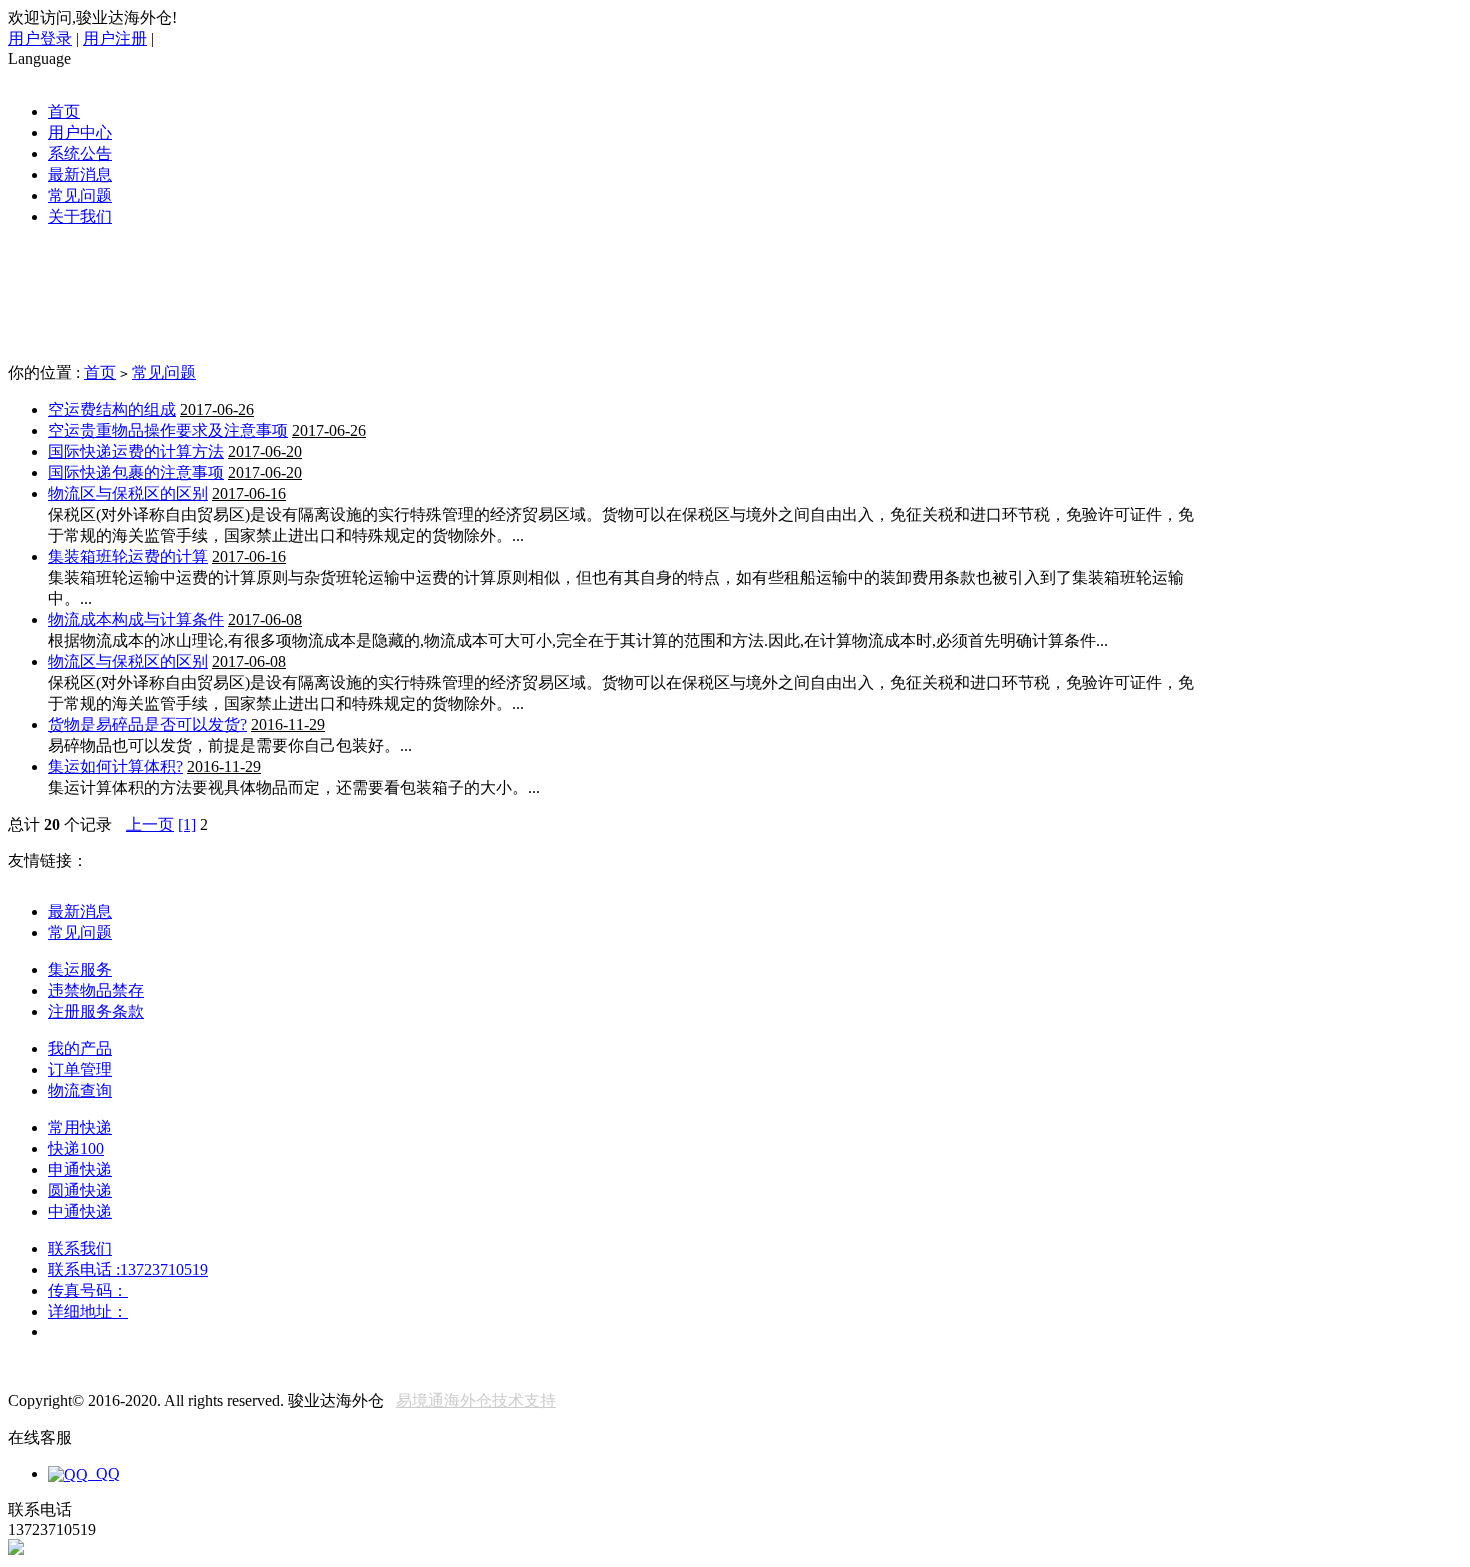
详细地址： (88, 1311)
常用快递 (80, 1127)
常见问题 (80, 195)
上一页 (150, 824)
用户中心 (80, 132)
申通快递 (80, 1169)
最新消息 (80, 174)
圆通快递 (80, 1190)
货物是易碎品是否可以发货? (147, 724)
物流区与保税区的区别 (128, 493)
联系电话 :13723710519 (128, 1269)
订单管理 (80, 1069)
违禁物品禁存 (96, 990)
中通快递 (80, 1211)
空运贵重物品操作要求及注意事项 (168, 430)
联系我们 (80, 1248)
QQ (104, 1473)
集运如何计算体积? (115, 766)
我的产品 (80, 1048)
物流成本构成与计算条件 (136, 619)
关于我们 (80, 216)
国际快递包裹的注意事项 (136, 472)
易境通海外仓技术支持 (476, 1400)
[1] (187, 824)
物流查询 (80, 1090)
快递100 (76, 1148)
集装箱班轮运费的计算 (128, 556)
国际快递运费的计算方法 (136, 451)
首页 (64, 111)
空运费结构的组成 (112, 409)
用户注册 (115, 38)
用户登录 (40, 38)
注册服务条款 (96, 1011)
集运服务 (80, 969)
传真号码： (88, 1290)
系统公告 (80, 153)
